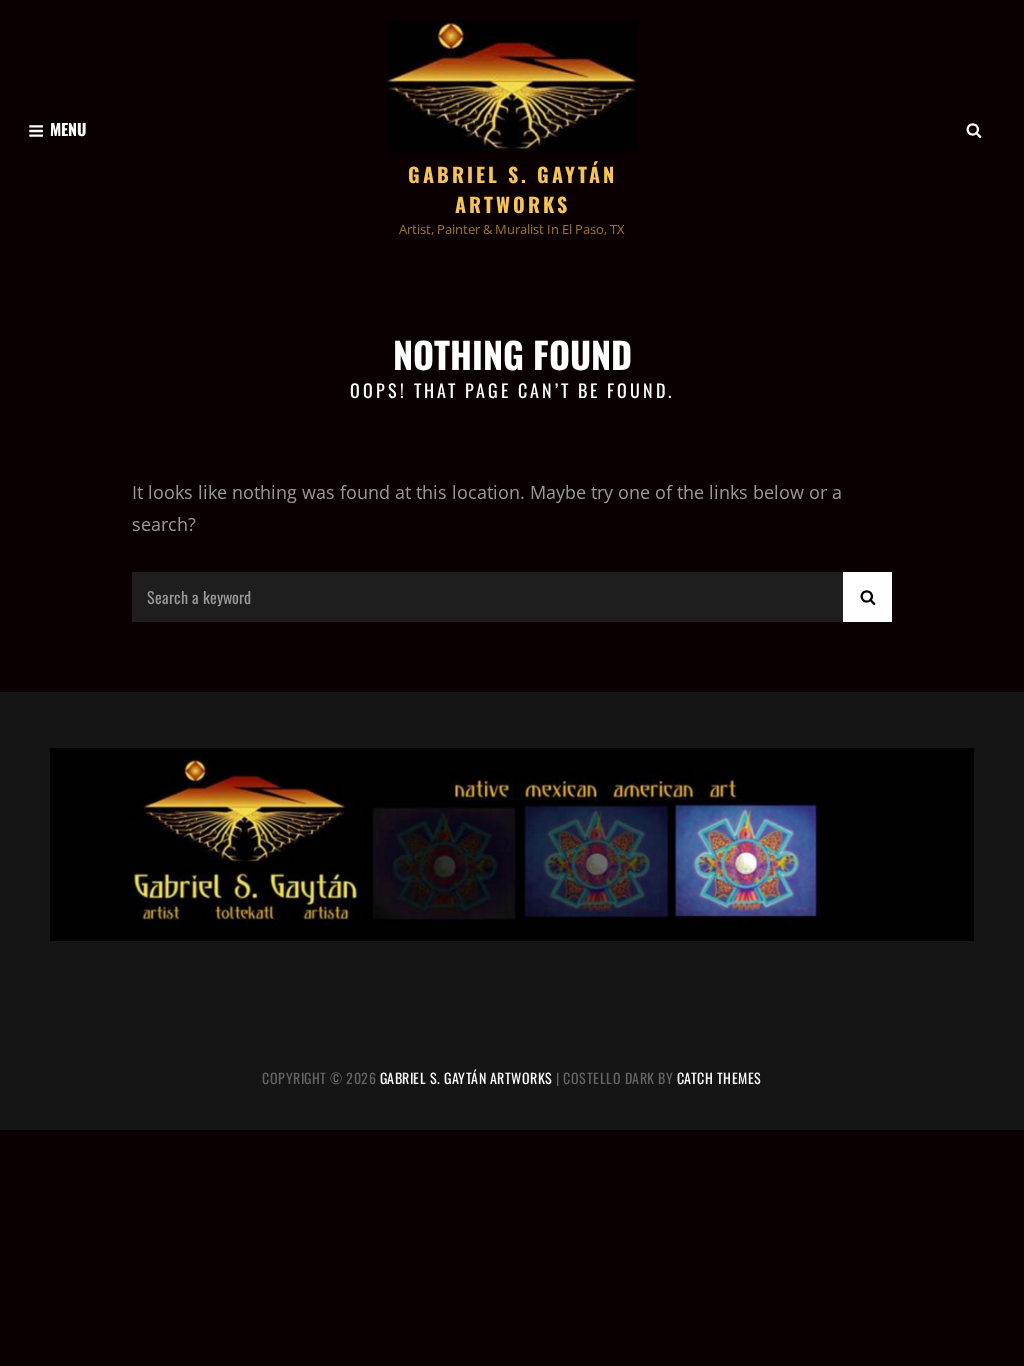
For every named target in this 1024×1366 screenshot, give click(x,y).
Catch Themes (719, 1077)
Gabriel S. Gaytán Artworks (512, 189)
